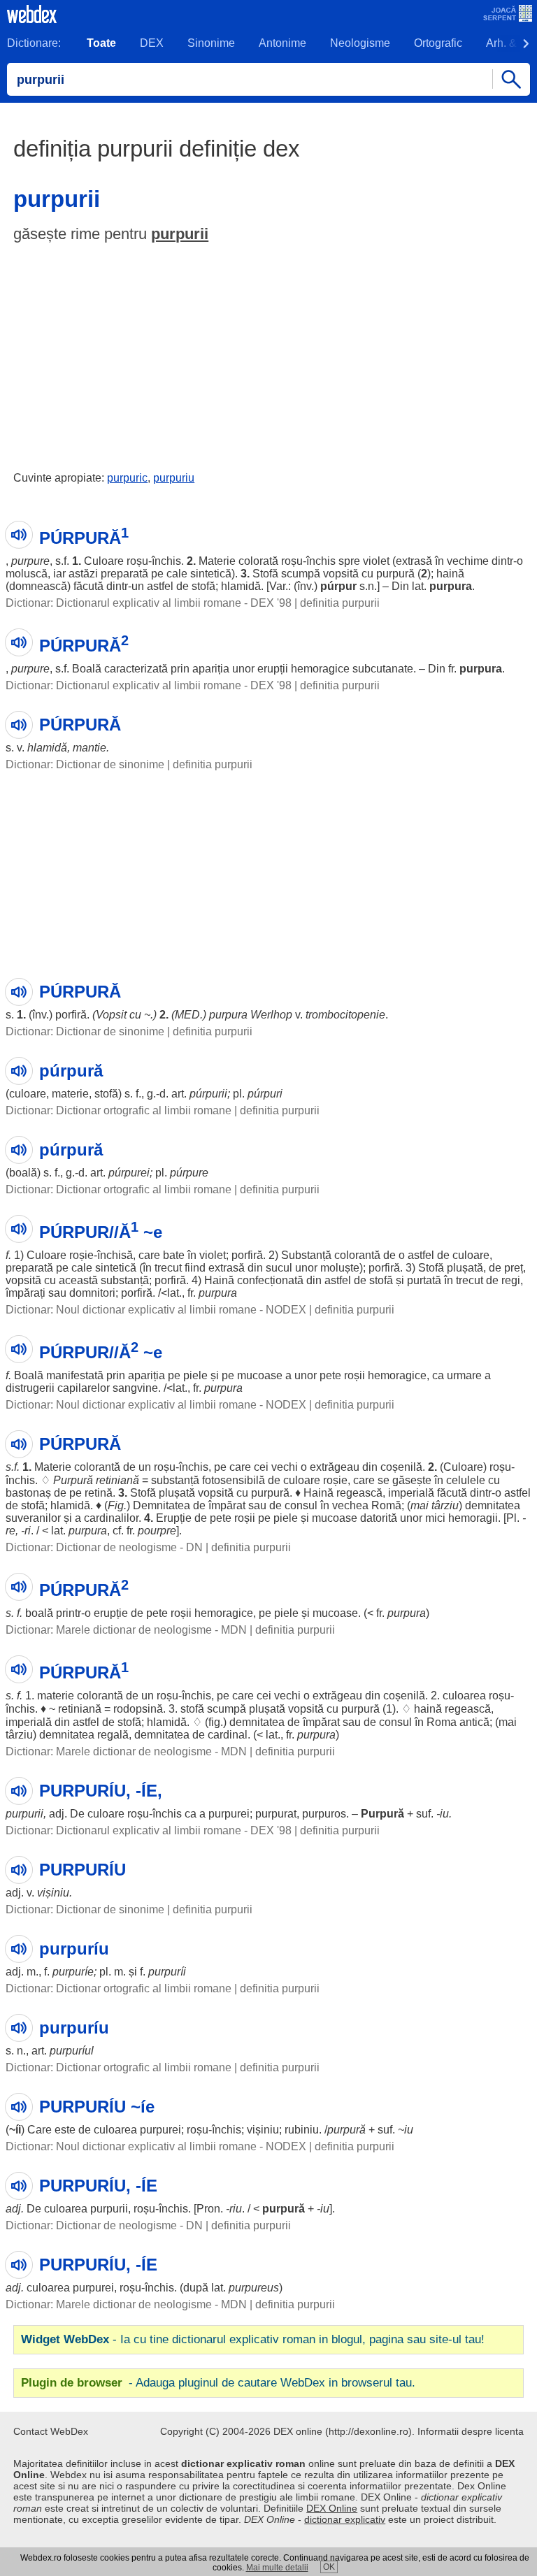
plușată (465, 1268)
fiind (195, 1268)
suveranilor (33, 1518)
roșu (137, 561)
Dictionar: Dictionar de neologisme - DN (104, 1547)
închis (166, 561)
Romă (386, 1505)
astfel (160, 586)
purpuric (127, 478)
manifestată (75, 1375)
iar (59, 574)
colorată (258, 561)
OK (329, 2567)
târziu (445, 1505)
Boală (87, 669)
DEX (152, 43)
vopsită (341, 574)
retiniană (117, 1480)
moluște (340, 1268)
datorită (379, 1518)
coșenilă (401, 1467)
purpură (395, 574)
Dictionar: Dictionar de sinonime (85, 764)
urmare (464, 1375)
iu (444, 1814)
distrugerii (30, 1388)
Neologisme (360, 43)
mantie (89, 748)
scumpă (301, 574)
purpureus (254, 2288)
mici (435, 1518)
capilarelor (84, 1388)
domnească (38, 586)
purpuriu (174, 478)
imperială (411, 1493)
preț (514, 1268)
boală (23, 1173)
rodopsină (138, 1709)
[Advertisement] (268, 354)
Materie (217, 561)
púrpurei (129, 1173)
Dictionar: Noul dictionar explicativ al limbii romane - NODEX (156, 1310)
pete (330, 1375)
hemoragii (473, 1518)
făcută (88, 586)
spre (349, 561)
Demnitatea (162, 1505)
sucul (279, 1268)
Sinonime (211, 43)
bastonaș (28, 1493)
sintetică (211, 574)
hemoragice (320, 669)
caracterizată (136, 669)
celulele (466, 1480)
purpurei (229, 1814)
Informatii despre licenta (471, 2431)
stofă (203, 586)
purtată (424, 1280)
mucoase (260, 1375)
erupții (273, 669)
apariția (211, 669)
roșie (81, 1255)
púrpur (338, 586)
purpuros (324, 1814)
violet (376, 561)
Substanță (306, 1255)
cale (177, 574)
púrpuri (265, 1094)
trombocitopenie (345, 1015)
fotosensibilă (234, 1480)
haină (450, 574)
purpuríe (73, 1972)
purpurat (276, 1814)
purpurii (180, 234)
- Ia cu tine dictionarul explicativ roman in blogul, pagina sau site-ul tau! (253, 2339)
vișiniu (53, 1893)
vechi (285, 1467)
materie (70, 1094)
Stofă (265, 574)
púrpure (189, 1173)
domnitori (92, 1293)
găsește (412, 1480)
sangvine (135, 1388)
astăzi (83, 574)
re (10, 1531)
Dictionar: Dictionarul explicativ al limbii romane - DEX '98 (149, 603)
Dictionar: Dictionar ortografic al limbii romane (119, 1110)
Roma (442, 1722)
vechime (468, 561)
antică (474, 1722)
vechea (350, 1505)
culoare (28, 1094)
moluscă (27, 574)
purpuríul (72, 2051)
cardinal (228, 1735)
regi (511, 1280)
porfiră (71, 1015)
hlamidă (241, 586)
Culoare (104, 561)
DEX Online (332, 2508)
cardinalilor (111, 1518)
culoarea (464, 1696)
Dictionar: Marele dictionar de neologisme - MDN (126, 1630)
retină (99, 1493)
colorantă (357, 1255)
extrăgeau (335, 1467)
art (178, 1094)
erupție (111, 1613)
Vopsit (111, 1015)
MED (187, 1015)
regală (113, 1735)
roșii (355, 1375)
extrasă (414, 561)
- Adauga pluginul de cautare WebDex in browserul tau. (218, 2383)
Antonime (282, 43)
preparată (124, 574)
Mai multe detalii (277, 2568)
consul (301, 1505)
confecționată (270, 1280)
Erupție (174, 1518)
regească (359, 1493)
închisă (115, 1255)
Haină (219, 1280)
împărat (227, 1505)
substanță (125, 1280)
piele (195, 1375)
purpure (30, 561)
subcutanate (383, 669)
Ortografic (438, 43)
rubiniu (302, 2130)
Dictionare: (34, 43)
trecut (168, 1268)
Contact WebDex (51, 2431)
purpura (451, 586)
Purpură (73, 1480)
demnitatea (493, 1505)
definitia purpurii (340, 603)
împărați (26, 1293)
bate (174, 1255)
